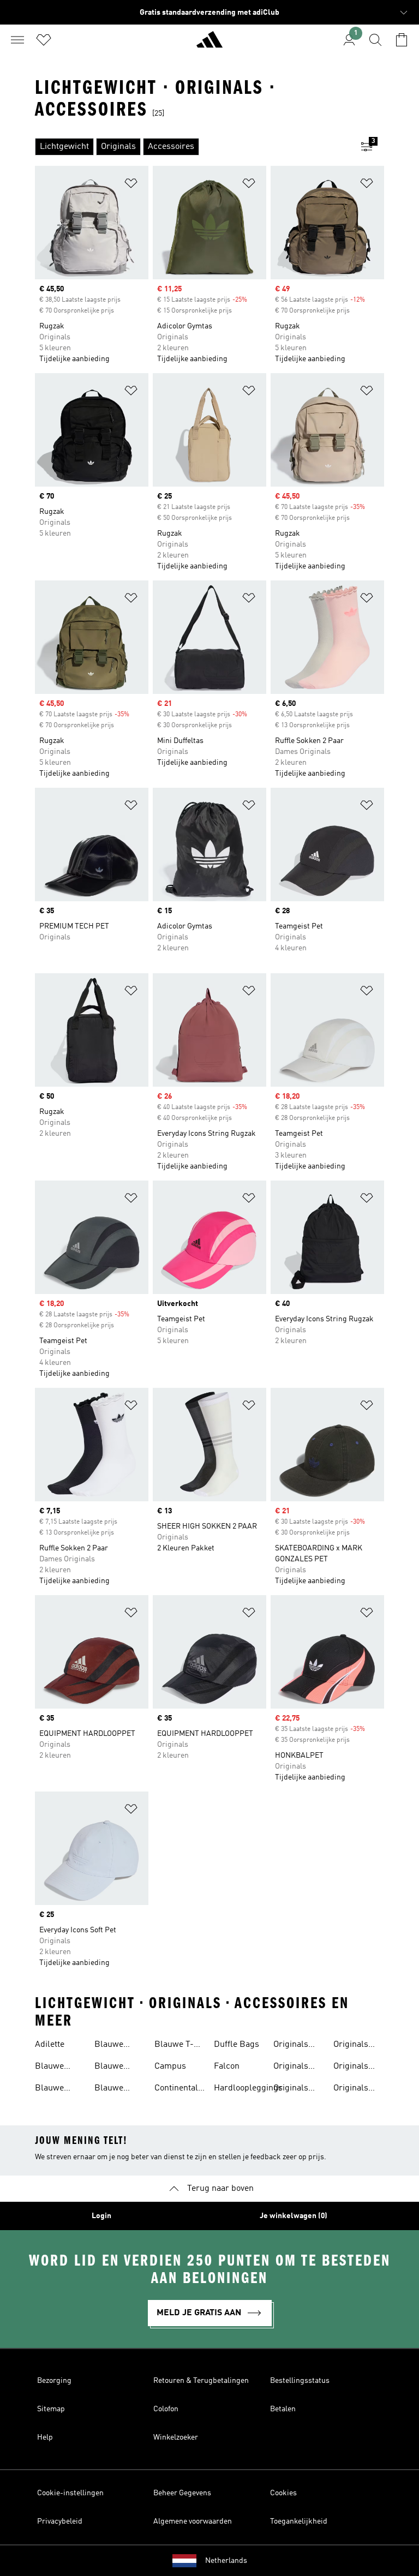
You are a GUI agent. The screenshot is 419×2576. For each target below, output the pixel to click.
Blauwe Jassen (109, 2046)
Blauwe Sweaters (112, 2089)
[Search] (375, 40)
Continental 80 (176, 2089)
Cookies (283, 2493)
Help (45, 2437)
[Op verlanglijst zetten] (131, 185)
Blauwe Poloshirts (114, 2068)
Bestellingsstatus (300, 2381)
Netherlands (226, 2561)
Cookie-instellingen (70, 2493)
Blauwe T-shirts (174, 2046)
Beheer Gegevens (182, 2493)
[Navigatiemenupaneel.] (17, 40)
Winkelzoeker (176, 2437)
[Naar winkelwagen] (402, 40)
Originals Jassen (351, 2089)
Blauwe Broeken (51, 2068)
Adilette (50, 2045)
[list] (192, 147)
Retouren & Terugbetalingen (201, 2381)
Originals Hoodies (351, 2046)
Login (101, 2216)
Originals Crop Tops (293, 2089)
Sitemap (51, 2409)
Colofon (166, 2409)
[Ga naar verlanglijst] (44, 40)
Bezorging (54, 2381)
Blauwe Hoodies (50, 2089)
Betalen (283, 2409)
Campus (170, 2066)
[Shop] (209, 44)
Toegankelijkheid (299, 2521)
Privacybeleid (60, 2521)
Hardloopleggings (248, 2088)
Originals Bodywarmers (300, 2068)
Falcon (227, 2066)
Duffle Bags (237, 2045)
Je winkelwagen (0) (294, 2216)
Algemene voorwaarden (193, 2521)
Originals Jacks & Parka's (351, 2068)
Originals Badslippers (297, 2046)
